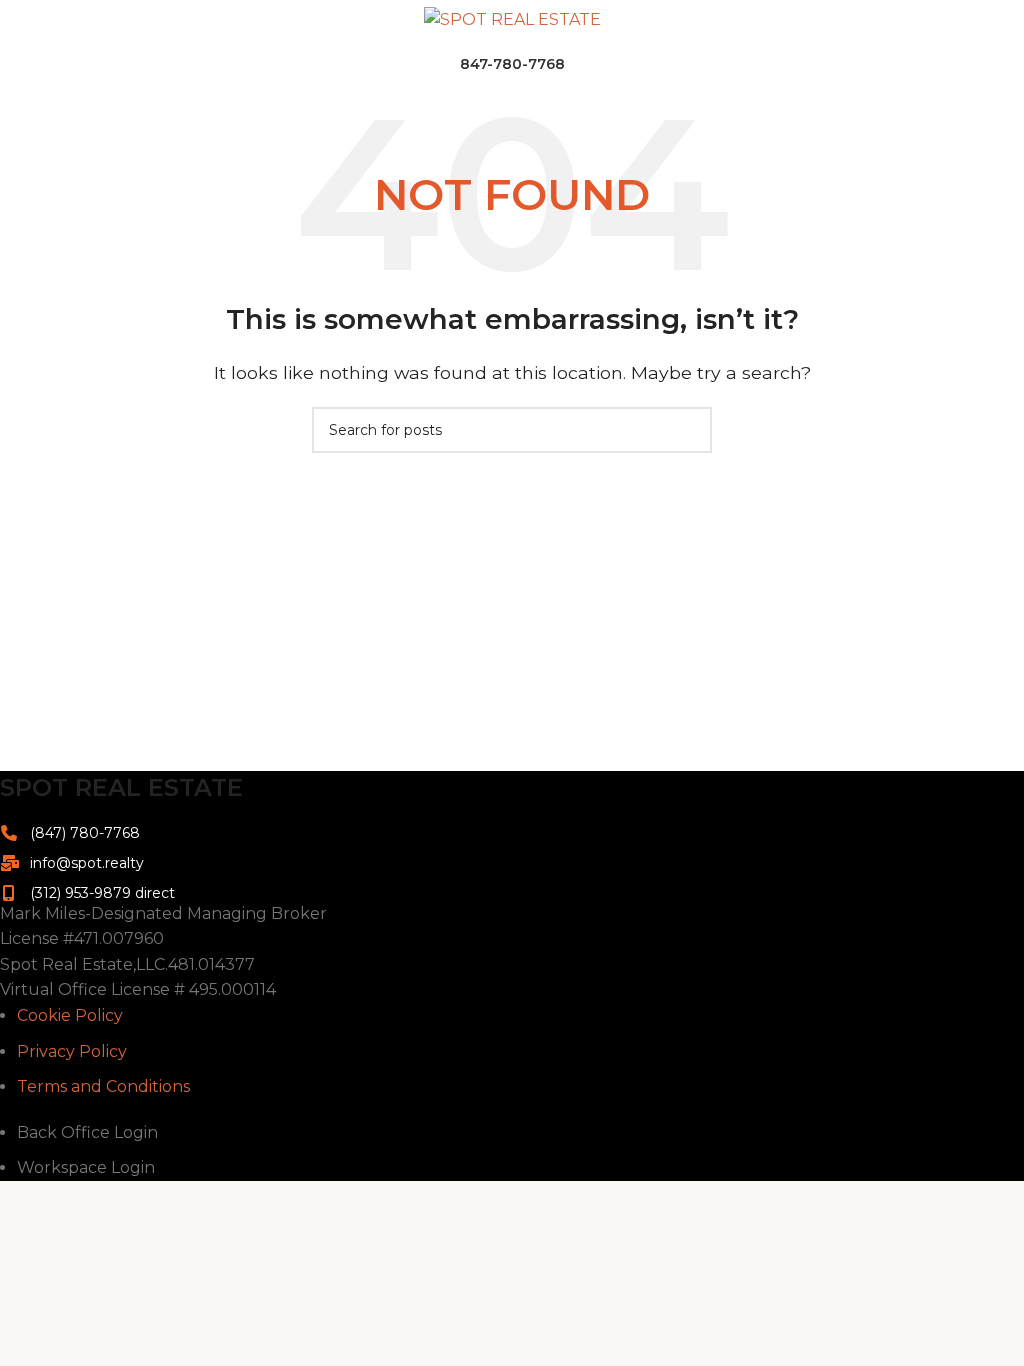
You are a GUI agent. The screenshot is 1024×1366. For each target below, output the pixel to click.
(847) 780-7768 (85, 833)
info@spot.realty (87, 863)
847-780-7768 (512, 64)
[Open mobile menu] (23, 20)
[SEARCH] (689, 430)
